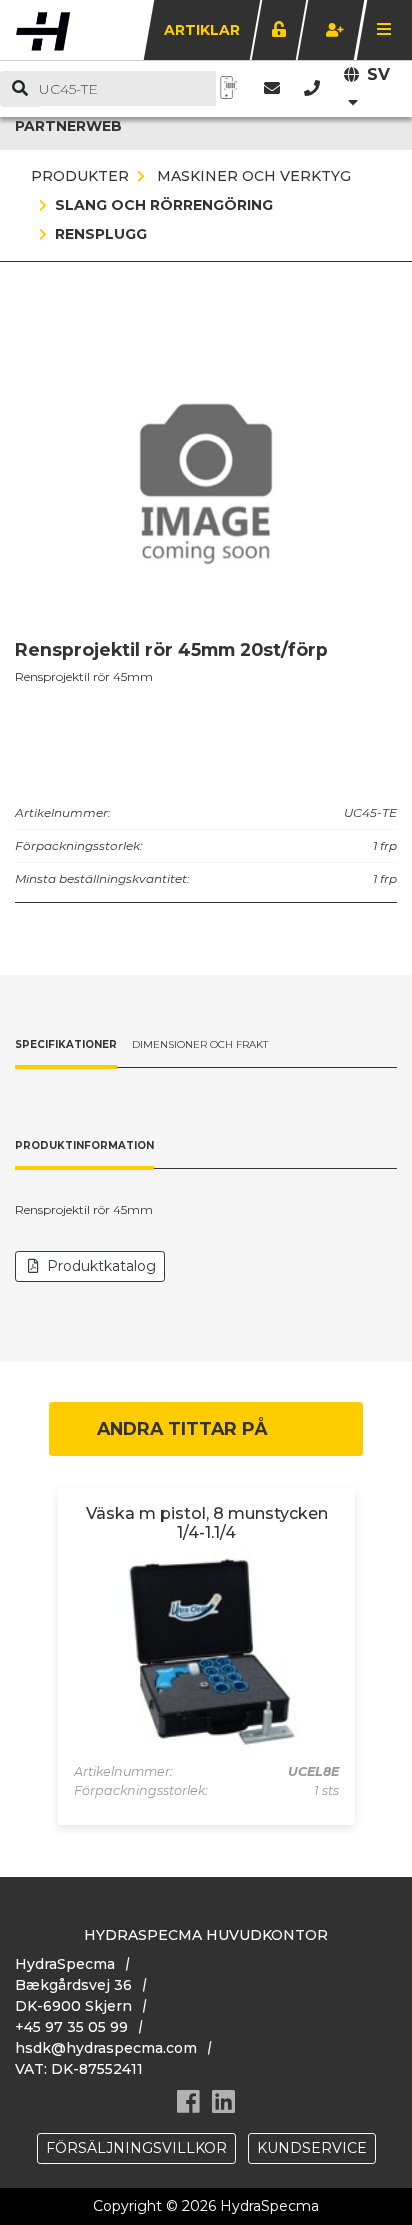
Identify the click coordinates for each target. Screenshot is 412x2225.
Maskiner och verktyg (252, 176)
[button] (312, 88)
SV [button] (378, 74)
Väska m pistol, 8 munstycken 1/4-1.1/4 (207, 1523)
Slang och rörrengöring (164, 205)
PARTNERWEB (68, 126)
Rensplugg (101, 234)
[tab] (66, 1046)
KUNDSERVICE (312, 2148)
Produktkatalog (101, 1266)
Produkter (80, 176)
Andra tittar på (182, 1428)
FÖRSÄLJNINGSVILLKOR (136, 2148)
